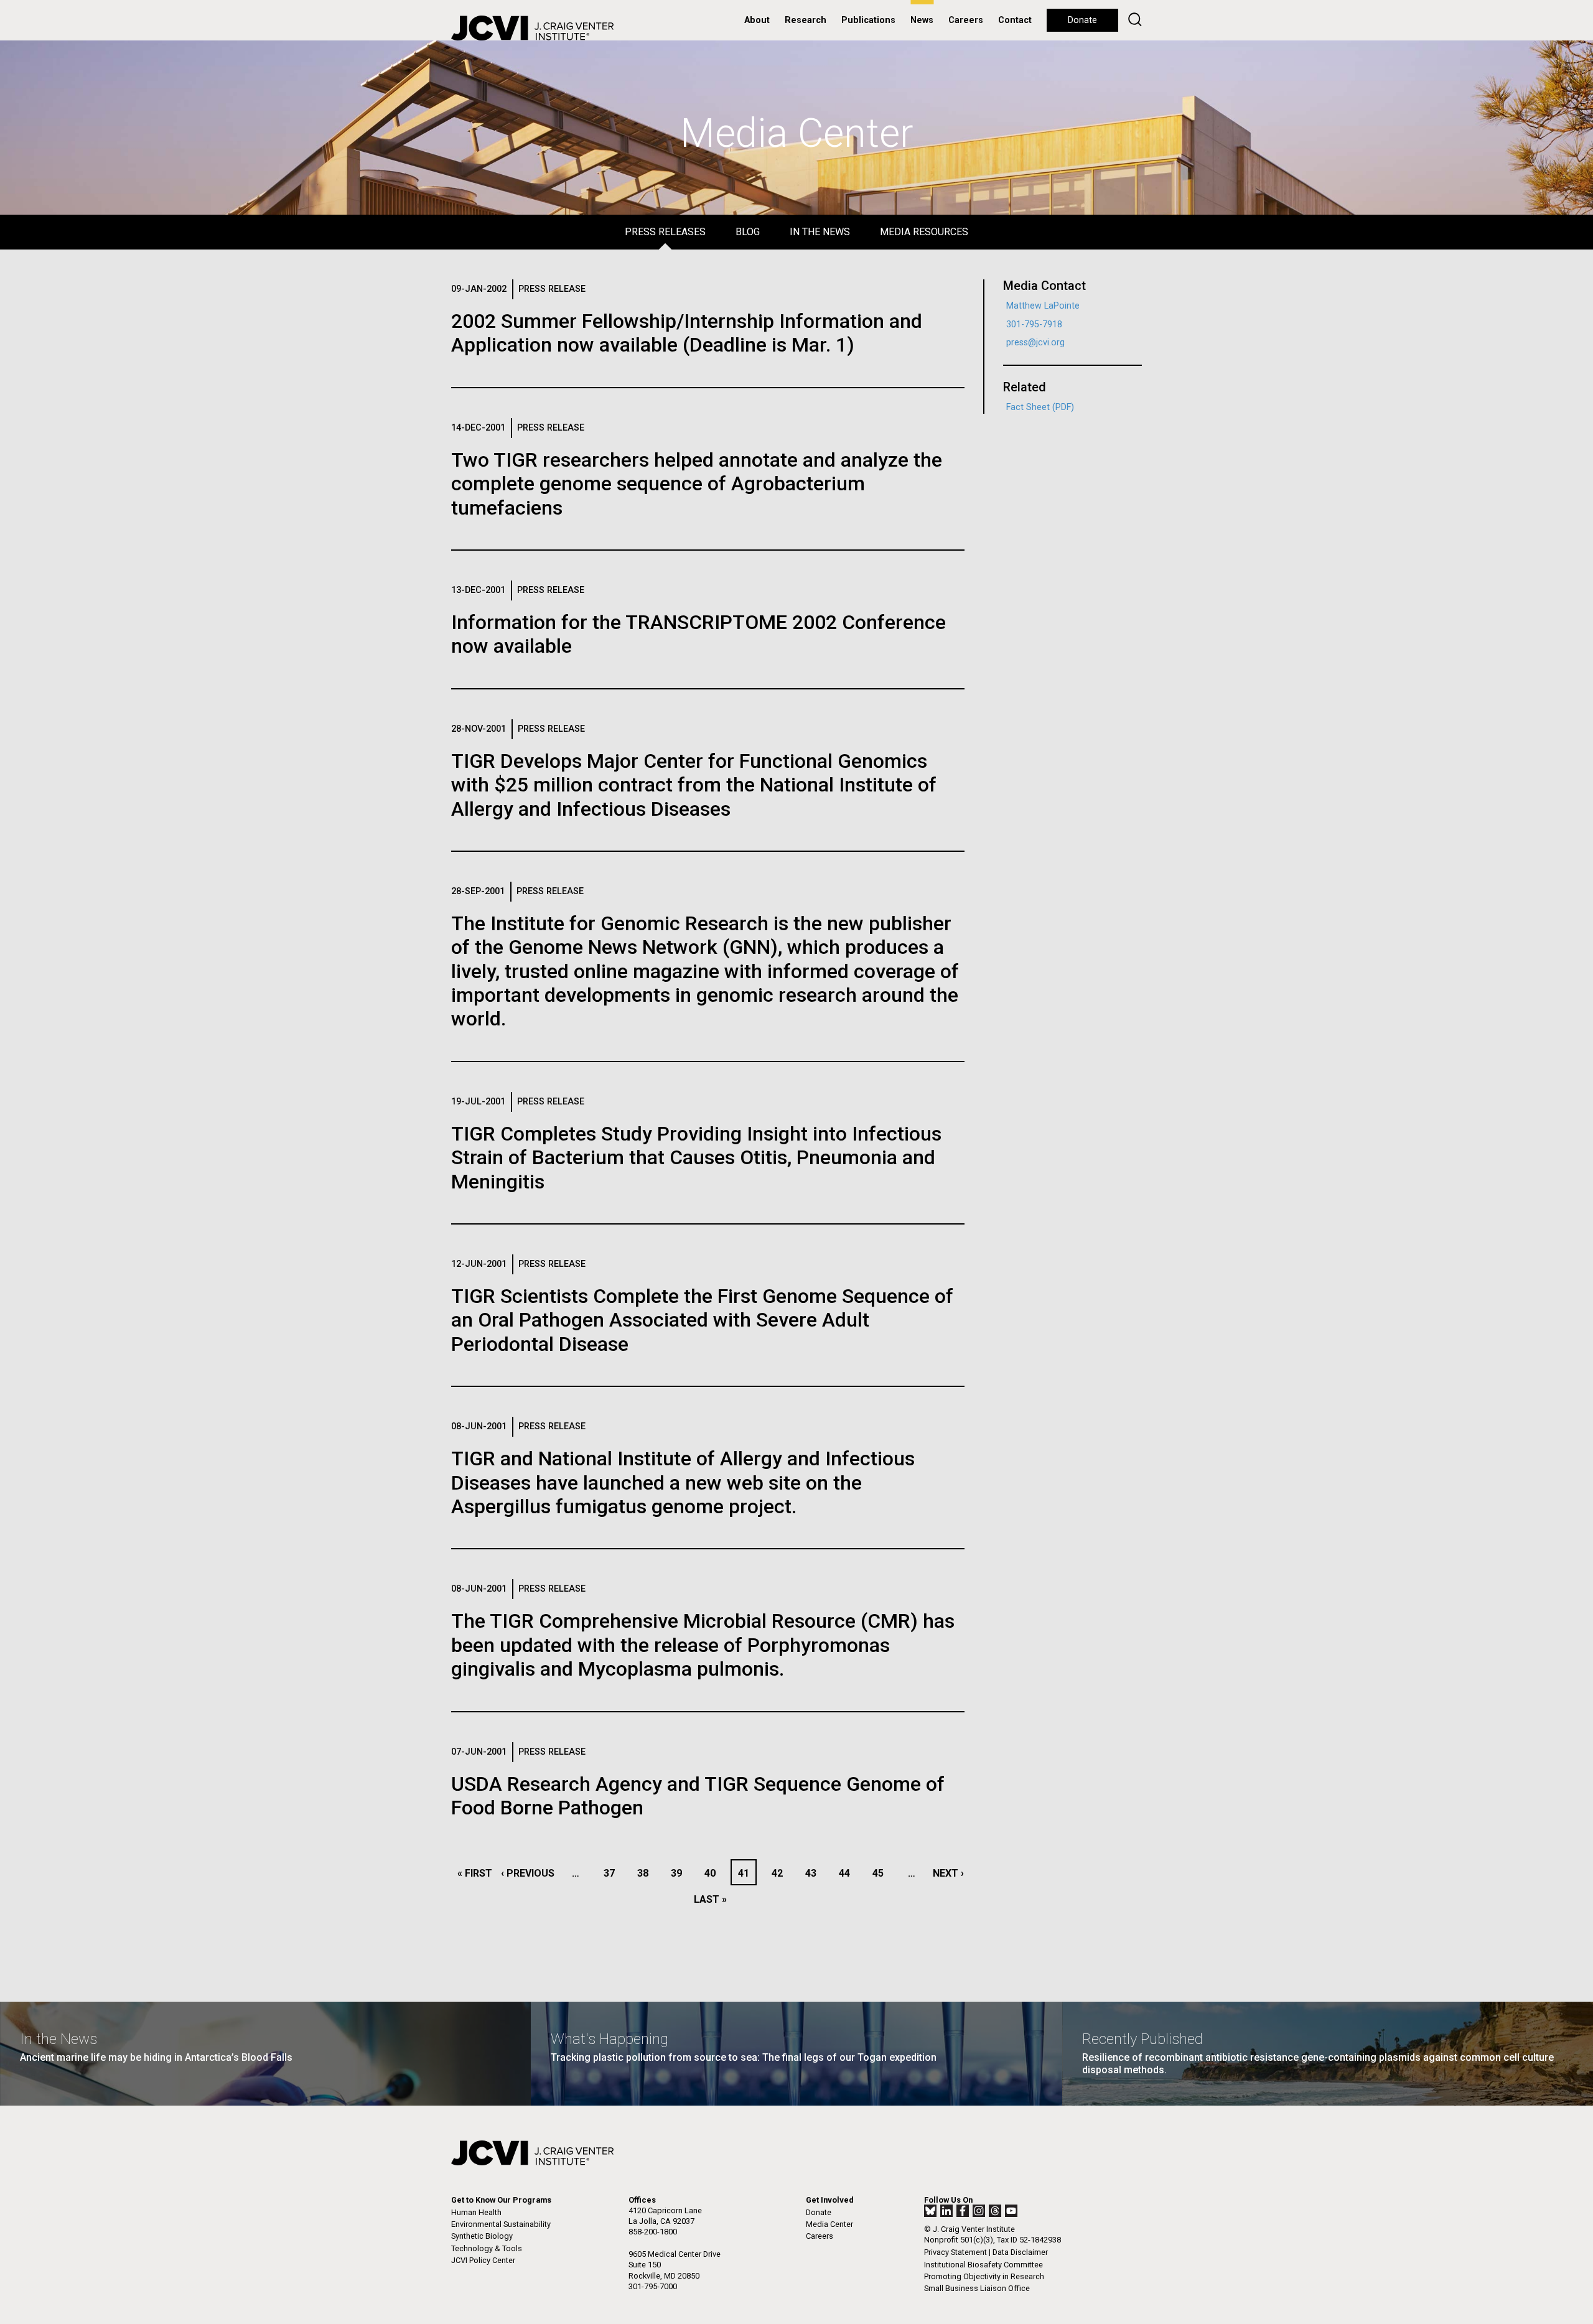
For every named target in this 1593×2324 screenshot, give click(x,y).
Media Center (829, 2224)
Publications (868, 20)
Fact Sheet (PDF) (1040, 407)
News (922, 20)
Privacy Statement (955, 2252)
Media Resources (924, 232)
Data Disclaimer (1020, 2252)
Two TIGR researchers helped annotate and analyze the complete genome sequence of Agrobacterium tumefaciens (697, 484)
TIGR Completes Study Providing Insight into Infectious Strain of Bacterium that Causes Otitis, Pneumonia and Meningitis (696, 1158)
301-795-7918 (1034, 324)
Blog (748, 232)
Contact (1015, 20)
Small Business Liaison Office (977, 2288)
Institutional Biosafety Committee (983, 2265)
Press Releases (665, 232)
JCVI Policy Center (483, 2260)
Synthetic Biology (482, 2236)
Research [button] (806, 20)
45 (881, 1873)
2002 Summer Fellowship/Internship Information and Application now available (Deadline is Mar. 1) (687, 333)
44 (848, 1873)
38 (646, 1873)
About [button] (757, 20)
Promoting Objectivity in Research (984, 2276)
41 (747, 1873)
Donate (1082, 20)
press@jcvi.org (1035, 343)
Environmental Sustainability (501, 2224)
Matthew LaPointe (1043, 306)
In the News (820, 232)
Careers (966, 20)
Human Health (476, 2212)
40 (713, 1873)
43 (814, 1873)
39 (680, 1873)
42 (781, 1873)
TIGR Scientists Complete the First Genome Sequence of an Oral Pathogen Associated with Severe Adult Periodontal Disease (702, 1320)
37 (613, 1873)
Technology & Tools (487, 2248)
